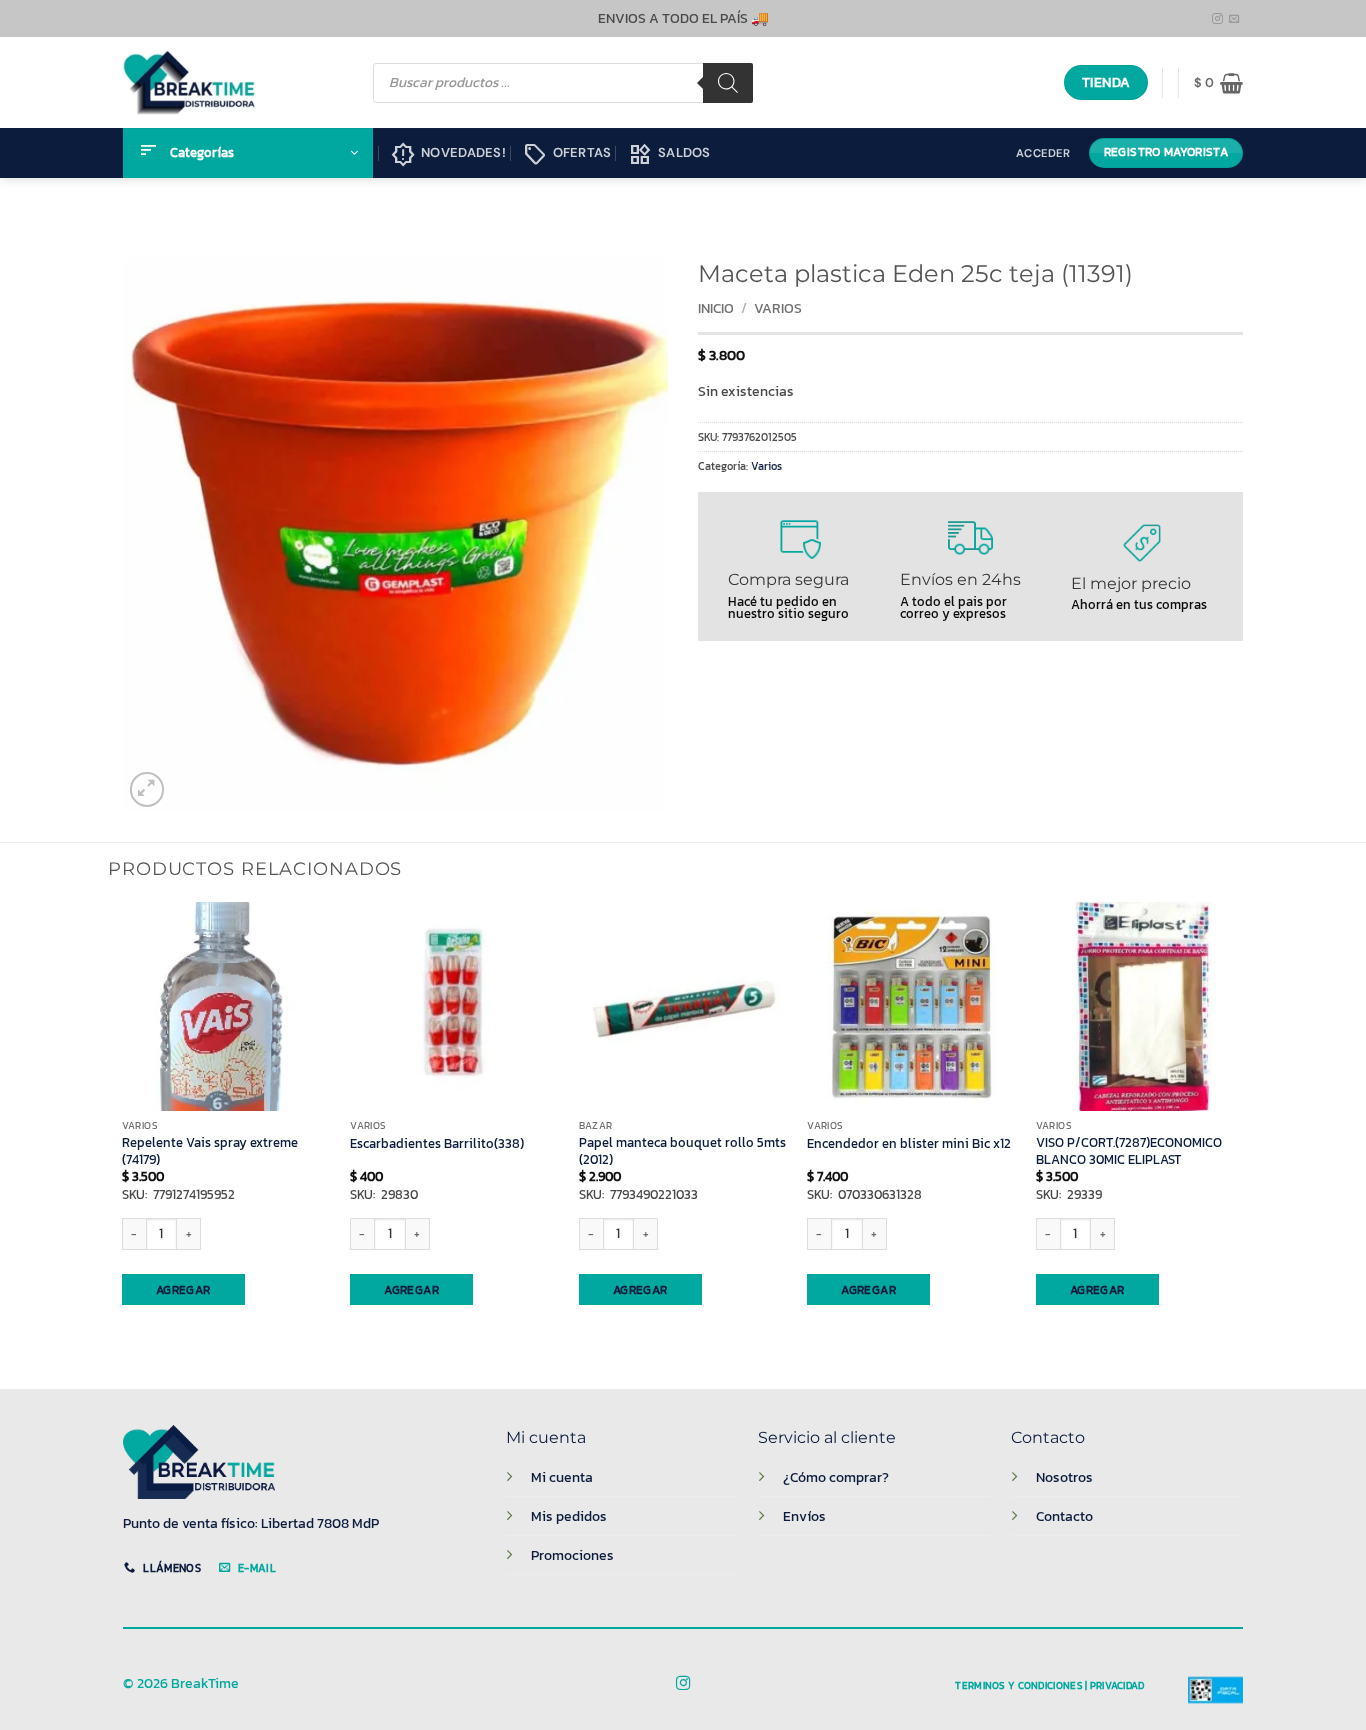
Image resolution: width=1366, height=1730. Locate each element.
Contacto (1064, 1516)
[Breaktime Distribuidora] (189, 82)
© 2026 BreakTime (181, 1683)
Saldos (669, 155)
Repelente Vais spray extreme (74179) (210, 1151)
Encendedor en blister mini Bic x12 (909, 1144)
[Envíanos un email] (1234, 19)
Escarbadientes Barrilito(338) (437, 1144)
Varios (778, 308)
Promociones (572, 1555)
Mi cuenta (562, 1477)
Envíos (804, 1516)
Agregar (183, 1290)
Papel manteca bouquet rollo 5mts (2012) (682, 1151)
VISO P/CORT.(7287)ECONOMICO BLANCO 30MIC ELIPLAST (1129, 1151)
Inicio (716, 308)
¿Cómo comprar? (836, 1477)
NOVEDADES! (448, 155)
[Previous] (123, 1128)
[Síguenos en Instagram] (1217, 19)
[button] (1218, 83)
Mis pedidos (569, 1516)
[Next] (1243, 1128)
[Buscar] (728, 83)
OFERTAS (567, 155)
